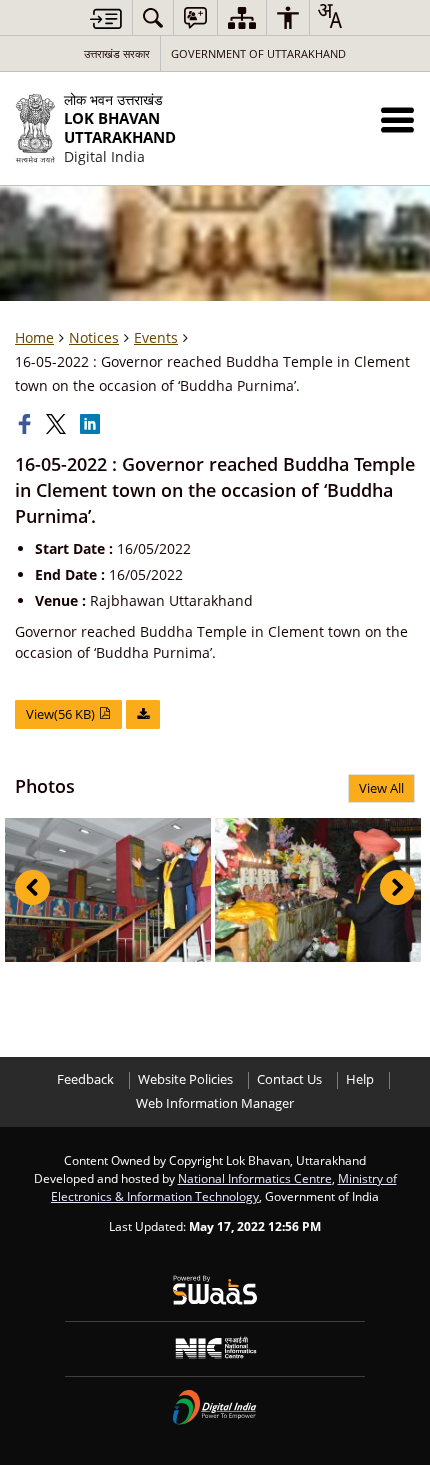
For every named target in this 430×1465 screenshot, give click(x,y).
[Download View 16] (143, 714)
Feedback (85, 1079)
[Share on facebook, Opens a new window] (27, 424)
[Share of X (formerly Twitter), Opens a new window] (58, 424)
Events (156, 337)
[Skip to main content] (106, 18)
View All (381, 788)
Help (360, 1079)
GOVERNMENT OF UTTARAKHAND (258, 53)
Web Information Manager (215, 1103)
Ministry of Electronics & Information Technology (224, 1187)
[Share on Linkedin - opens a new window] (92, 424)
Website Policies (185, 1079)
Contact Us (289, 1079)
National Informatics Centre (255, 1178)
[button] (397, 119)
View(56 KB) (62, 714)
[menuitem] (153, 17)
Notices (94, 337)
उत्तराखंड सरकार (117, 53)
